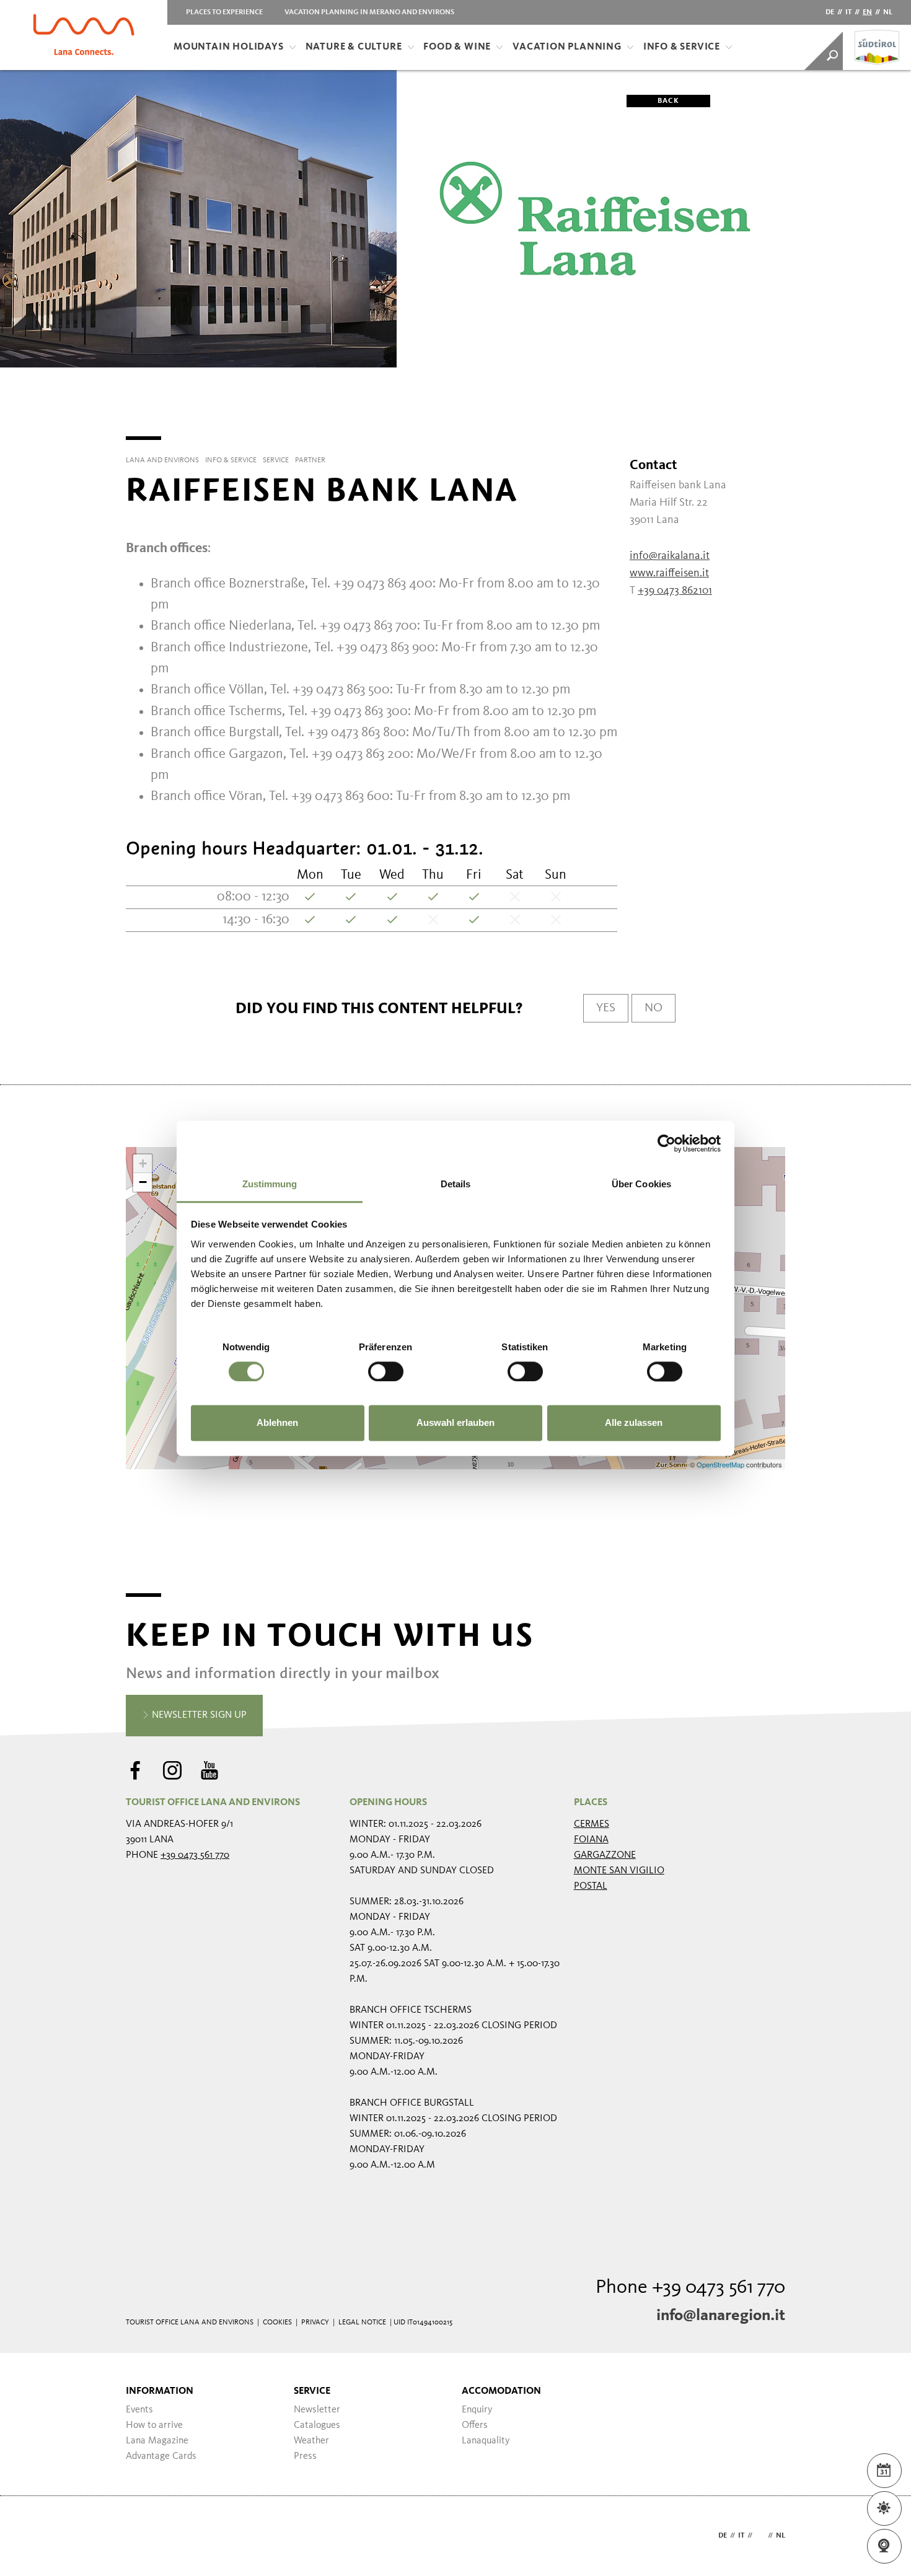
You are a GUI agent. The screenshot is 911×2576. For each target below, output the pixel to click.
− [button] (143, 1182)
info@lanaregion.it (721, 2316)
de (830, 12)
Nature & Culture (354, 47)
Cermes (592, 1824)
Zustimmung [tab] (270, 1184)
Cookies (277, 2323)
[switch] (386, 1371)
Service (312, 2391)
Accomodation (501, 2391)
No (654, 1008)
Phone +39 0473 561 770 (690, 2288)
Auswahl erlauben (455, 1423)
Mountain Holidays (229, 47)
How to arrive (154, 2425)
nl (888, 12)
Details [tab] (456, 1184)
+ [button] (143, 1163)
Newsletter (317, 2410)
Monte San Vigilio (619, 1871)
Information (160, 2391)
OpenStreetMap (721, 1464)
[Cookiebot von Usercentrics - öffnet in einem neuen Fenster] (667, 1143)
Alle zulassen (634, 1423)
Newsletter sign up (198, 1715)
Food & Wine (457, 47)
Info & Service (682, 47)
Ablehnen (277, 1423)
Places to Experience (224, 12)
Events (139, 2410)
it (848, 12)
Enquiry (477, 2410)
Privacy (315, 2323)
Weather (311, 2441)
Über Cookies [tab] (641, 1184)
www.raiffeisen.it (669, 573)
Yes (606, 1008)
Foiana (591, 1840)
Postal (591, 1886)
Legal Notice (362, 2323)
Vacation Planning (567, 47)
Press (305, 2456)
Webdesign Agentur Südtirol (141, 2536)
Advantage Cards (161, 2456)
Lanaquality (486, 2441)
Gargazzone (605, 1855)
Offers (475, 2425)
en (867, 12)
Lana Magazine (157, 2441)
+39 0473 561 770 (195, 1855)
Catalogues (317, 2425)
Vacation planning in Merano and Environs (369, 12)
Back (668, 101)
